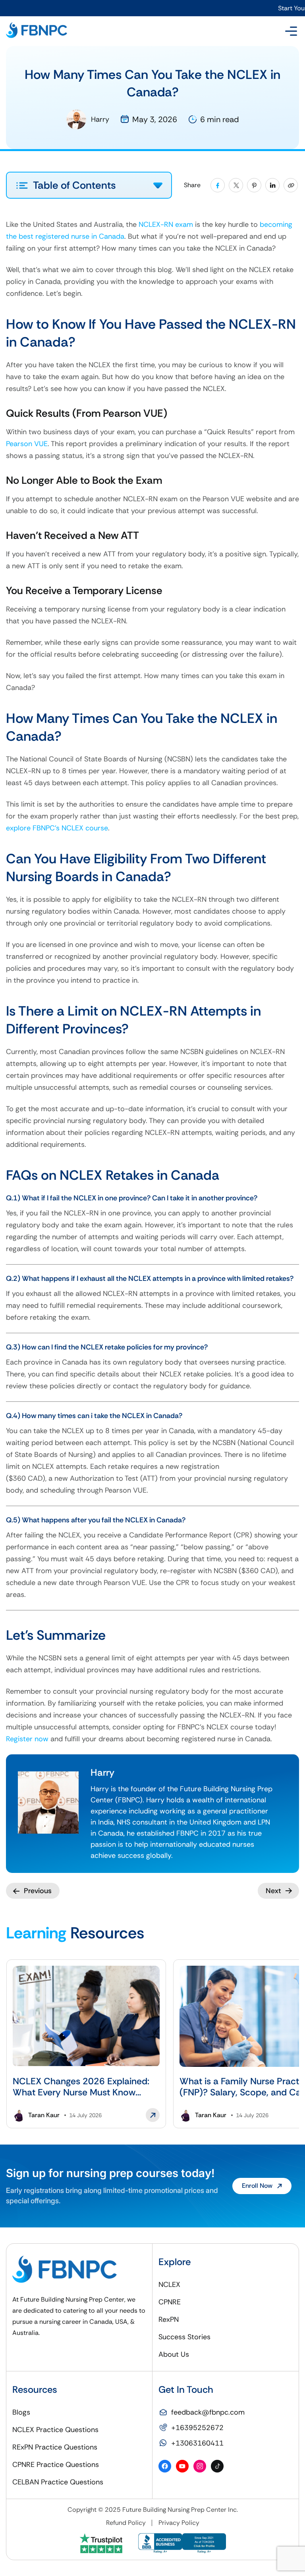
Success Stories (184, 2337)
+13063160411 (197, 2443)
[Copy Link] (291, 185)
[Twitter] (236, 185)
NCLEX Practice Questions (55, 2430)
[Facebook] (218, 185)
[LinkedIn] (272, 185)
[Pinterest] (254, 185)
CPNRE (170, 2302)
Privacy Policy (179, 2523)
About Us (174, 2354)
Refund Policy (126, 2523)
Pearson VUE (27, 444)
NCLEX (169, 2285)
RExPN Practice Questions (55, 2447)
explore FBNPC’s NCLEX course (57, 828)
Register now (27, 1739)
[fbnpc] (37, 31)
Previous (38, 1891)
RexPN (169, 2319)
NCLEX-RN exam (166, 224)
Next (273, 1891)
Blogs (21, 2412)
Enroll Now (257, 2186)
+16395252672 (197, 2428)
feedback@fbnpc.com (208, 2412)
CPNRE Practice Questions (56, 2465)
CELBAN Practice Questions (58, 2482)
